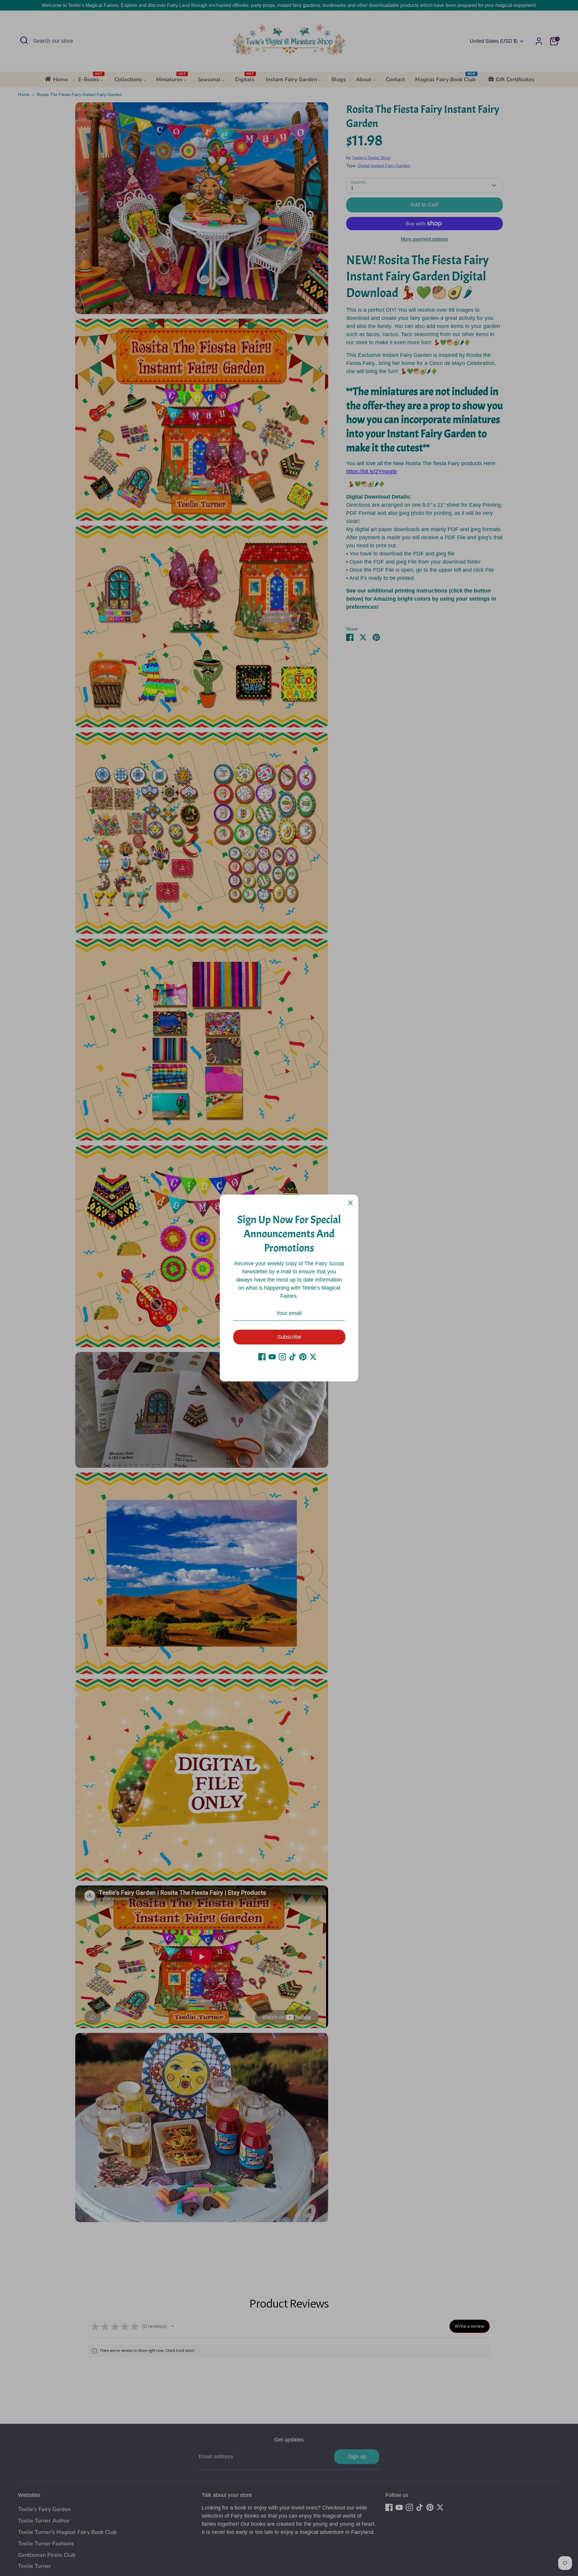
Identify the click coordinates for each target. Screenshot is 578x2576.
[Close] (350, 1202)
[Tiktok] (293, 1357)
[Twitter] (313, 1357)
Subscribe (289, 1337)
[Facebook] (262, 1357)
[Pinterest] (303, 1357)
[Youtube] (272, 1357)
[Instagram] (282, 1357)
